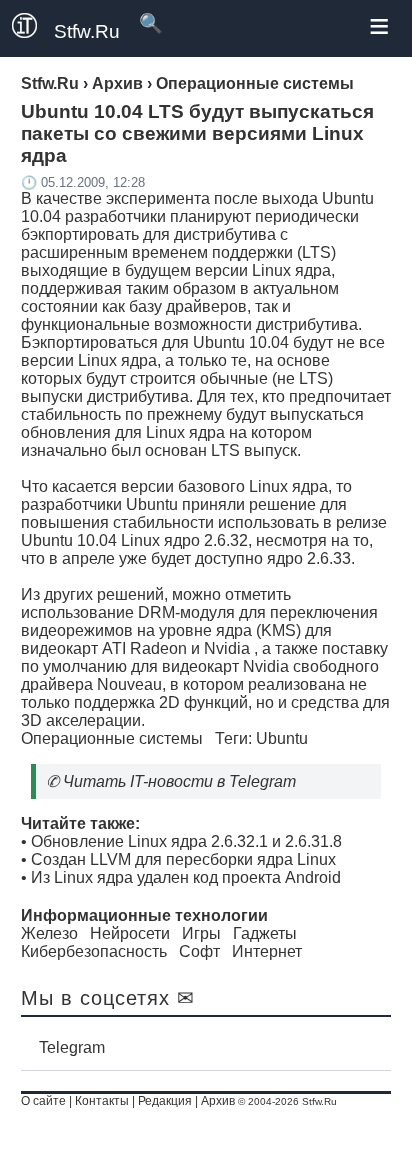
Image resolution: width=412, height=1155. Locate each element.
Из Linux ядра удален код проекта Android (186, 877)
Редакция (165, 1101)
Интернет (267, 951)
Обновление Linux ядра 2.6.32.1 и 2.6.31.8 (186, 841)
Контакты (102, 1101)
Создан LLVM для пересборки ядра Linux (183, 859)
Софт (199, 951)
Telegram (72, 1047)
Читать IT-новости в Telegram (179, 781)
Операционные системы (112, 738)
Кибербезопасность (94, 951)
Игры (201, 933)
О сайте (43, 1101)
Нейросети (130, 933)
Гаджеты (265, 933)
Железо (49, 933)
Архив (218, 1101)
